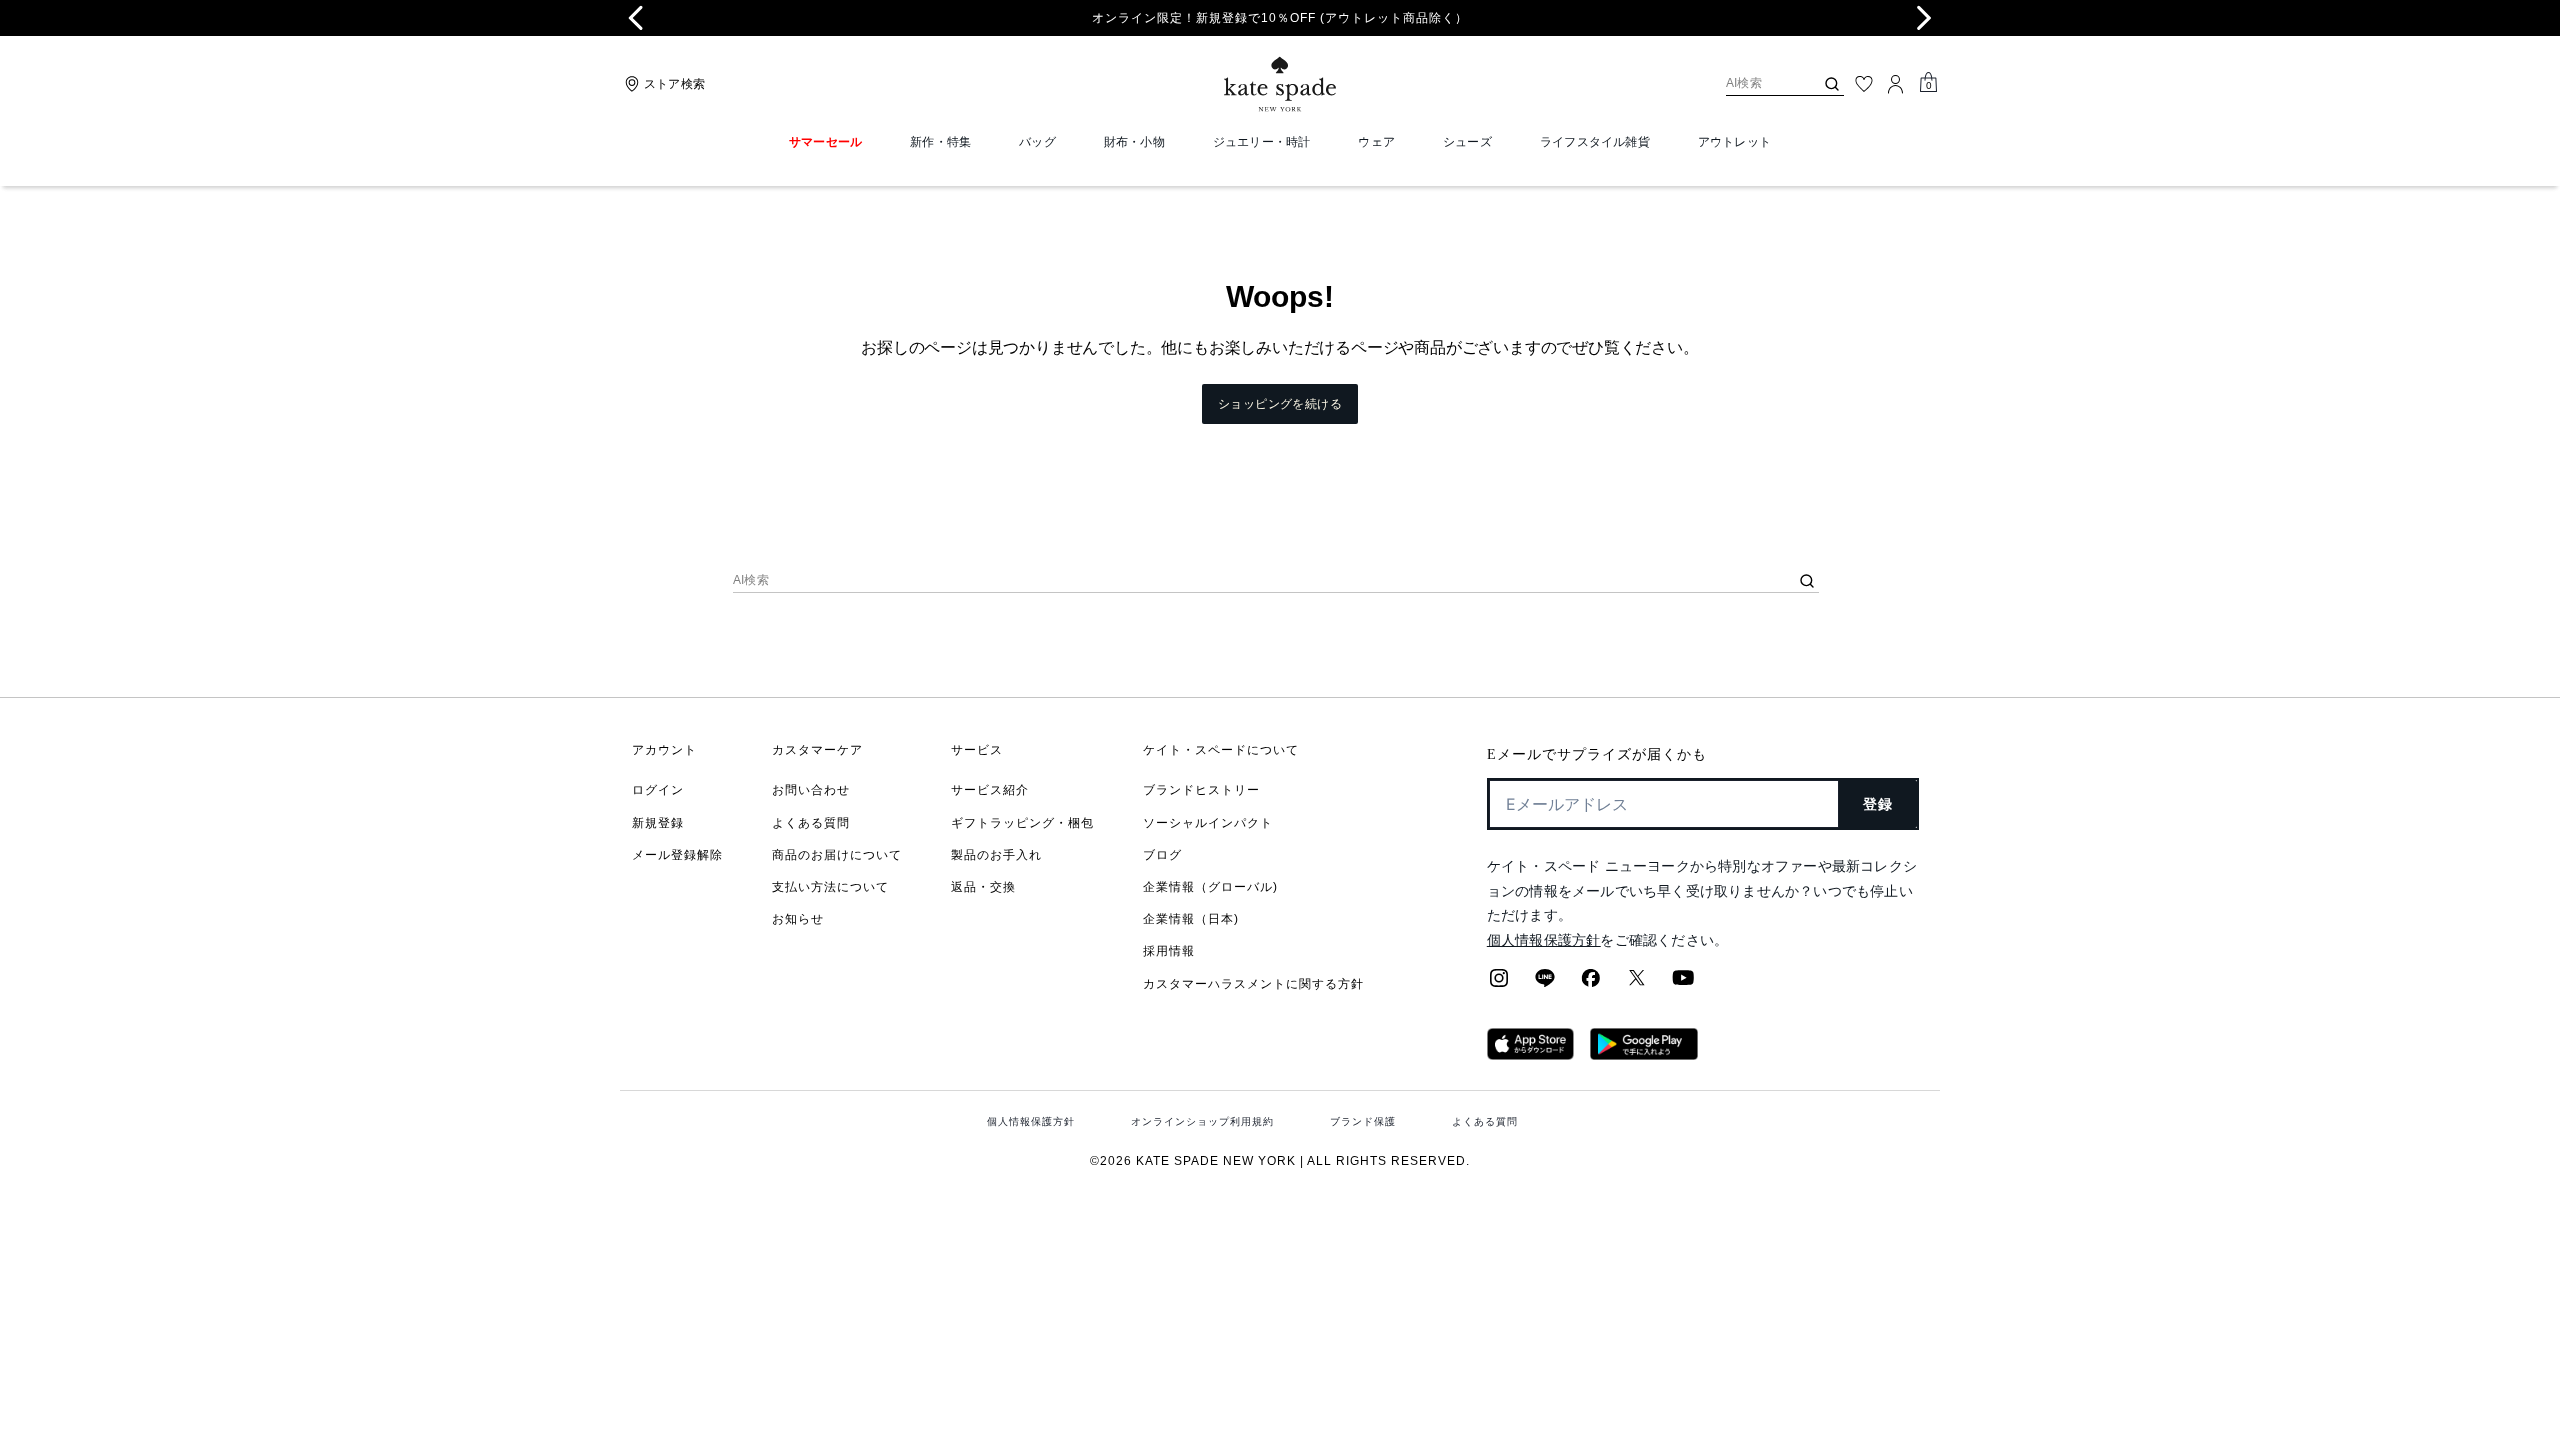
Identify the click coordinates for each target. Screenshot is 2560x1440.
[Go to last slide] (636, 18)
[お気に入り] (1864, 84)
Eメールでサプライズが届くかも (1597, 754)
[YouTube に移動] (1683, 984)
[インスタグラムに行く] (1499, 984)
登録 (1878, 804)
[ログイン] (1896, 84)
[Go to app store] (1530, 1054)
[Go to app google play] (1644, 1054)
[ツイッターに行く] (1637, 984)
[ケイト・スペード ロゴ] (1280, 84)
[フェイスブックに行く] (1591, 984)
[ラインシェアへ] (1545, 984)
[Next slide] (1924, 18)
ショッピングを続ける (1280, 404)
